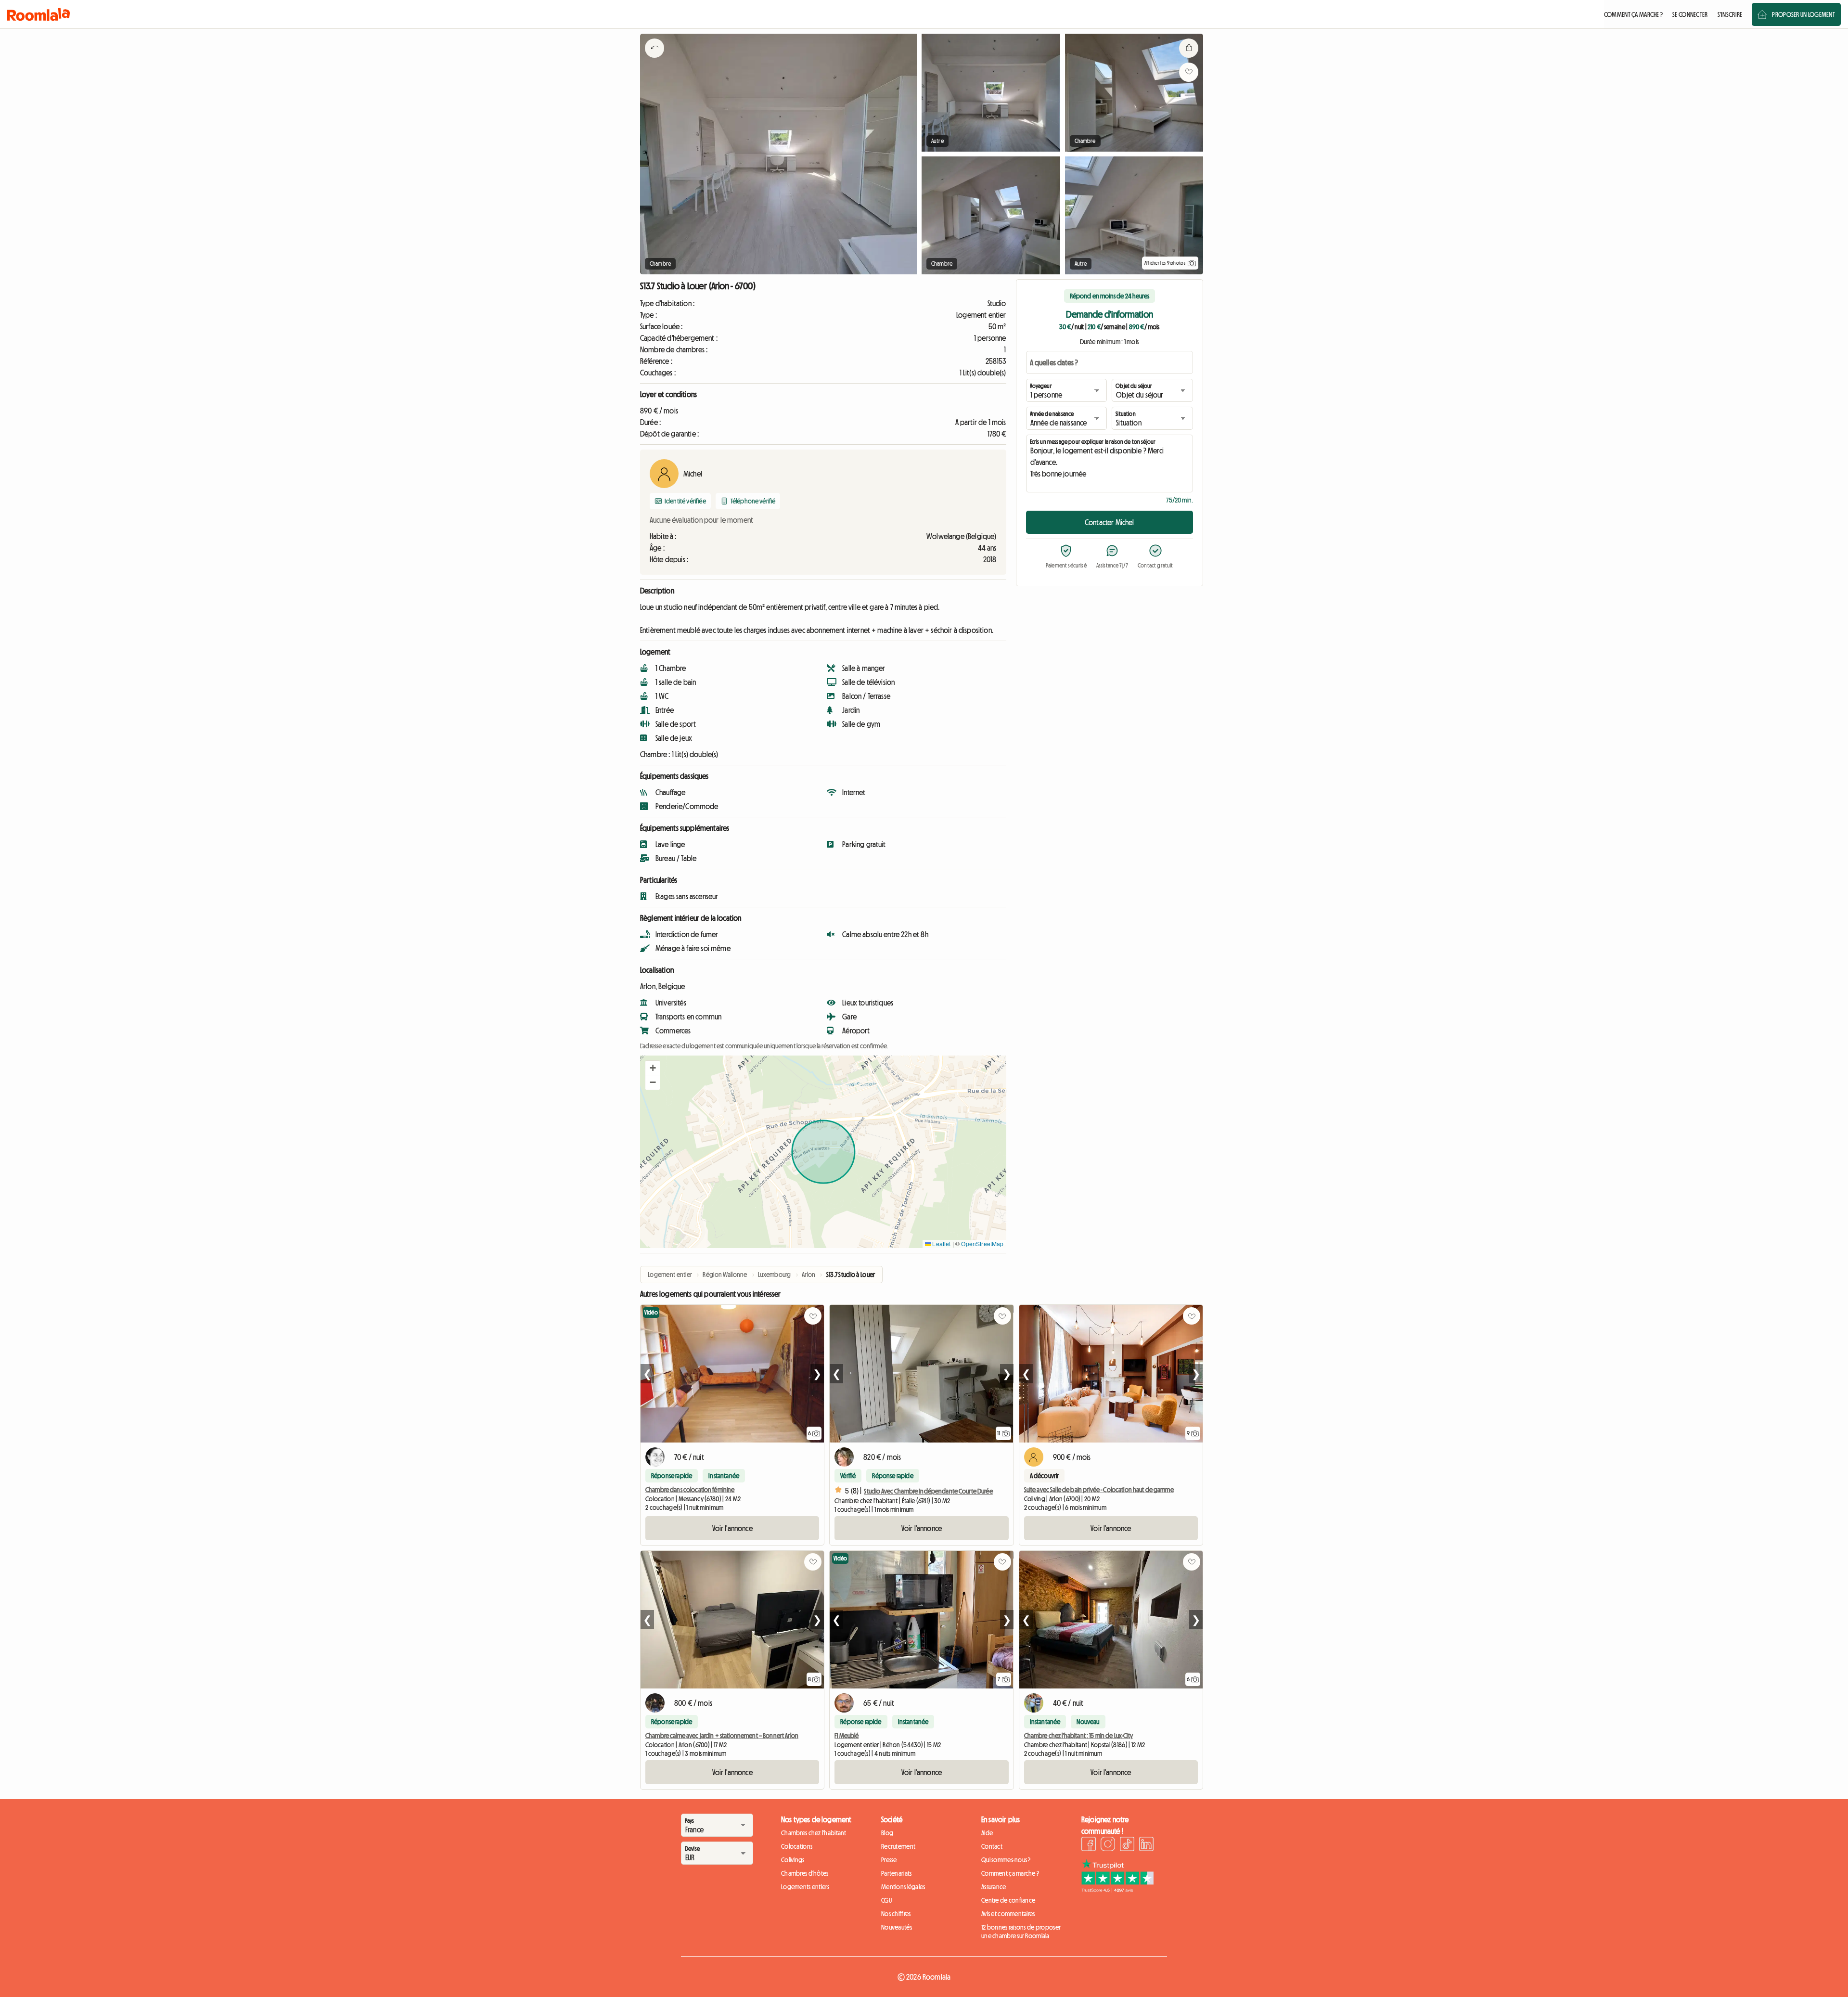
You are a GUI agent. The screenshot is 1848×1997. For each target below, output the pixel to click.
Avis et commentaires (1008, 1914)
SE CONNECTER (1690, 14)
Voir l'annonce (732, 1528)
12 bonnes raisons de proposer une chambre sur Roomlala (1021, 1932)
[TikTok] (1127, 1845)
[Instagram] (1108, 1845)
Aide (987, 1833)
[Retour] (654, 60)
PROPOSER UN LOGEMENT (1803, 14)
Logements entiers (805, 1887)
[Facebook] (1089, 1845)
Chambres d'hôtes (805, 1873)
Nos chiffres (896, 1914)
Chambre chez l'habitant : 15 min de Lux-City (1078, 1736)
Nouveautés (897, 1927)
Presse (889, 1860)
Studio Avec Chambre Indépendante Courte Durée (928, 1491)
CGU (886, 1900)
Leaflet (941, 1243)
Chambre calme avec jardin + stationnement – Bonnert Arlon (722, 1736)
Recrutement (898, 1846)
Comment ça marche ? (1010, 1873)
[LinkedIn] (1146, 1845)
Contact (992, 1846)
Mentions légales (903, 1887)
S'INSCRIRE (1730, 14)
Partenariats (896, 1873)
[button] (653, 1068)
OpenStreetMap (982, 1243)
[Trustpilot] (1117, 1890)
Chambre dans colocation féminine (690, 1490)
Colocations (797, 1846)
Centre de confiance (1008, 1900)
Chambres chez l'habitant (814, 1833)
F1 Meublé (847, 1736)
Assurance (994, 1887)
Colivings (793, 1860)
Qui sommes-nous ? (1006, 1860)
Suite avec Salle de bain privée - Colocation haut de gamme (1099, 1490)
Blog (887, 1833)
